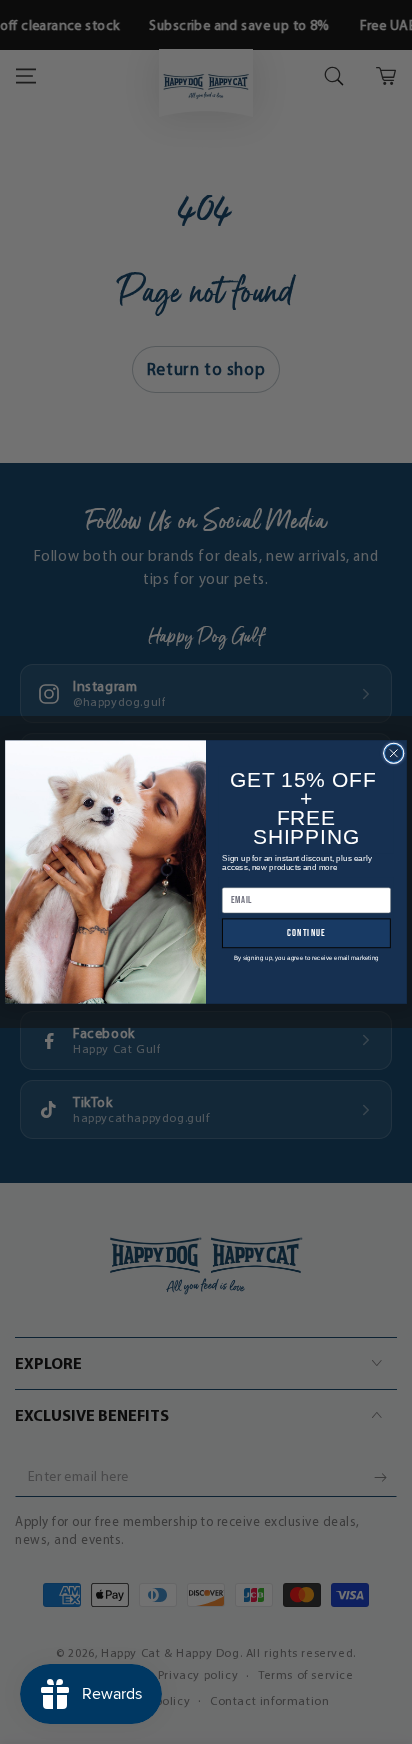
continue (306, 933)
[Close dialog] (394, 753)
